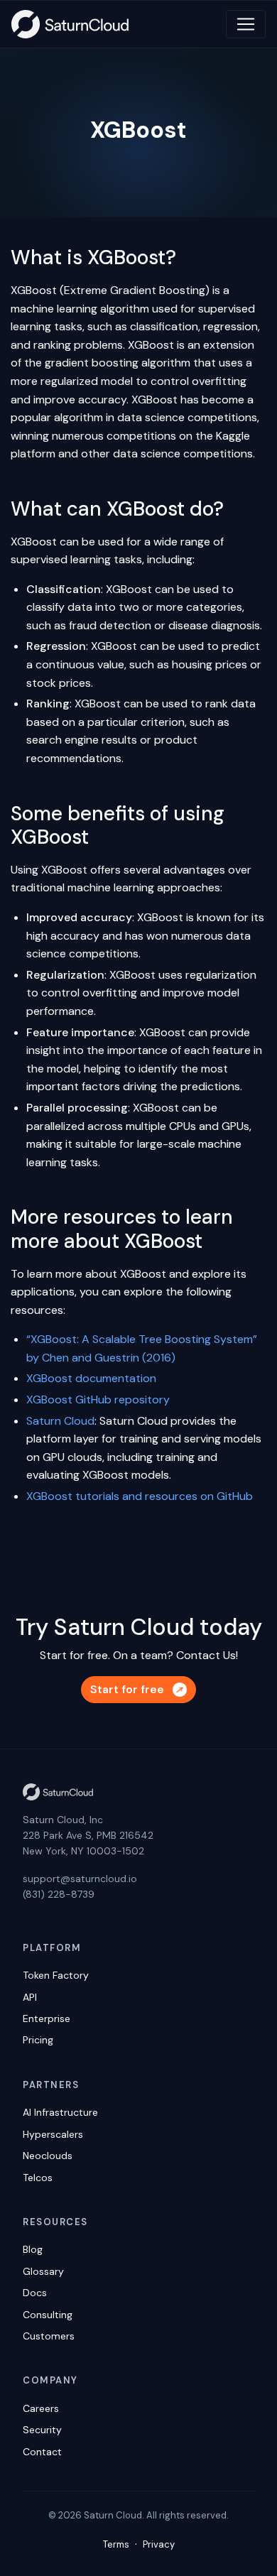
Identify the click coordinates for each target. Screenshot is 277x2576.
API (30, 1997)
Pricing (38, 2040)
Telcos (38, 2178)
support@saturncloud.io (80, 1879)
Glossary (43, 2271)
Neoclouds (48, 2156)
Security (42, 2430)
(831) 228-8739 (59, 1894)
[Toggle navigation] (246, 24)
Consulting (48, 2315)
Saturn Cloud (60, 1421)
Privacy (159, 2544)
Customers (49, 2336)
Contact (42, 2452)
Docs (35, 2293)
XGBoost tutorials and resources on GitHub (140, 1496)
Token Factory (56, 1975)
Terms (116, 2544)
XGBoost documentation (91, 1378)
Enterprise (47, 2018)
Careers (41, 2408)
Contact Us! (207, 1655)
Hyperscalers (53, 2134)
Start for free (127, 1689)
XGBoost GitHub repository (98, 1400)
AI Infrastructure (60, 2112)
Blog (33, 2249)
